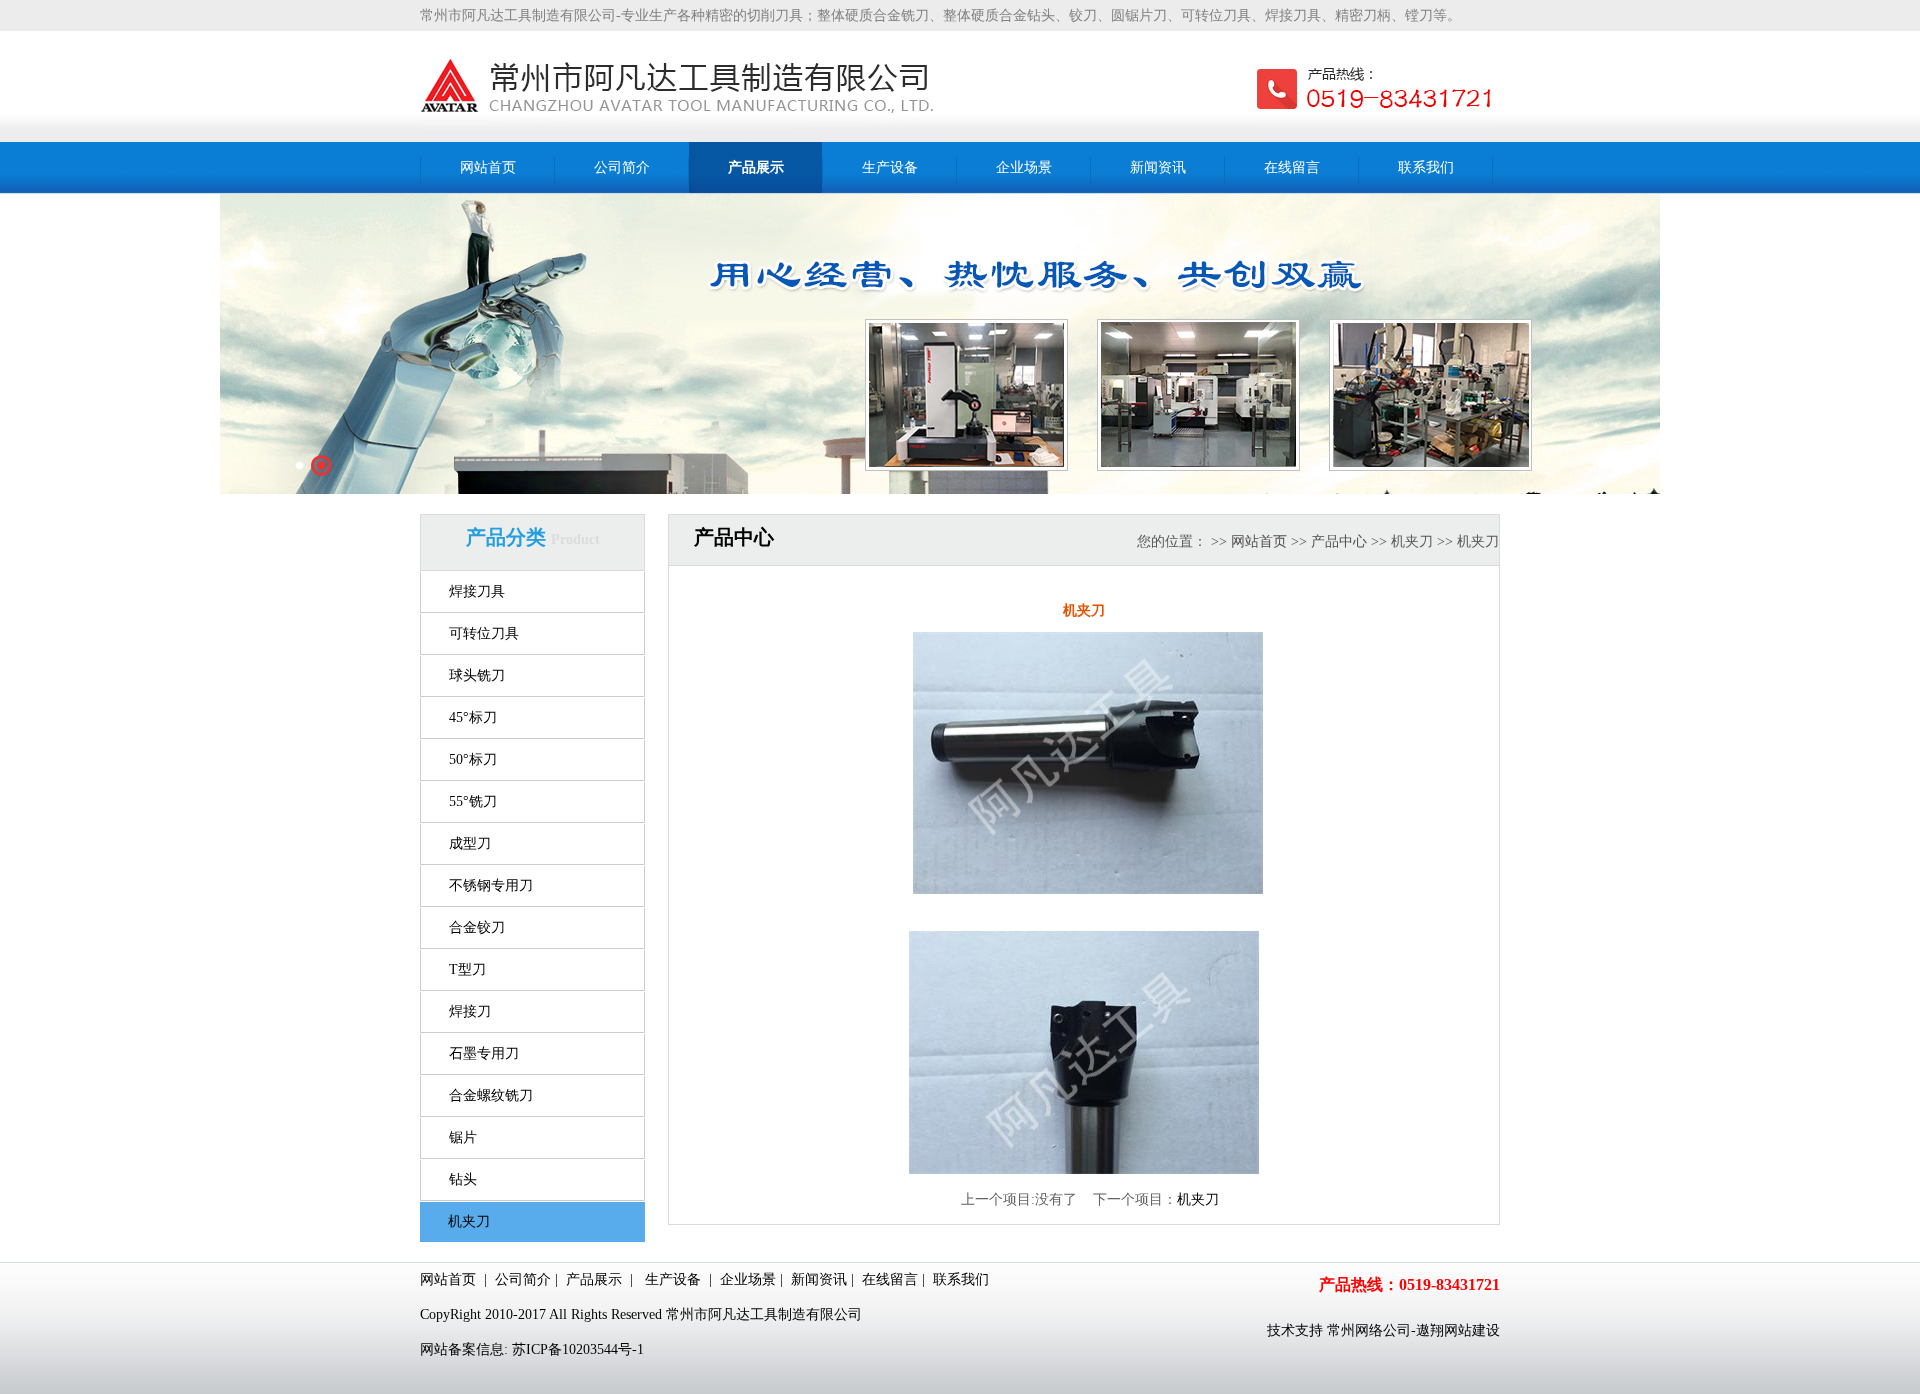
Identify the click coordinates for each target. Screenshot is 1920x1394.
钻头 (463, 1179)
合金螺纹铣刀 (491, 1095)
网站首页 (1259, 541)
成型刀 (470, 843)
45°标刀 (473, 717)
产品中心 (1339, 541)
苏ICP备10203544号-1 (578, 1349)
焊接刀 (470, 1011)
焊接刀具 (477, 591)
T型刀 (467, 969)
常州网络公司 (1369, 1330)
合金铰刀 (477, 927)
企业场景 (748, 1279)
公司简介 (523, 1279)
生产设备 (673, 1279)
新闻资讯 (819, 1279)
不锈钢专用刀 (491, 885)
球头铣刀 (477, 675)
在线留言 (890, 1279)
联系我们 (961, 1279)
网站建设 (1472, 1330)
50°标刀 (473, 759)
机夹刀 (469, 1221)
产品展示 (594, 1279)
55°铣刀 (473, 801)
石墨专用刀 (484, 1053)
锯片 (463, 1137)
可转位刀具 (484, 633)
